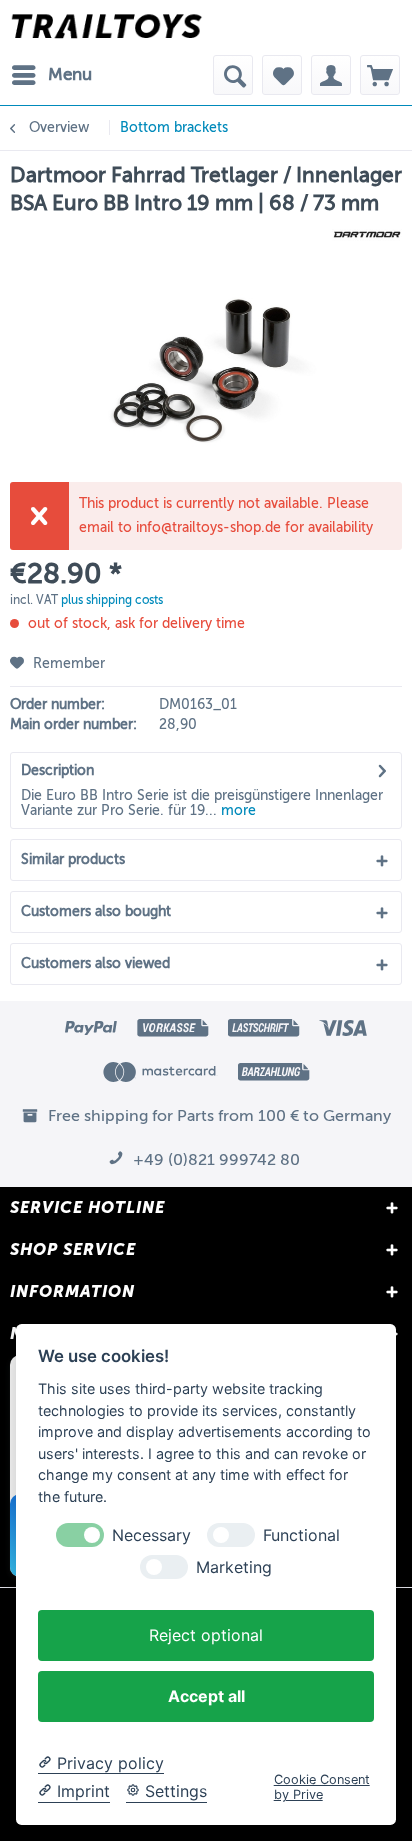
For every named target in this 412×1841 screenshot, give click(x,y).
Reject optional (206, 1635)
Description (57, 770)
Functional (301, 1535)
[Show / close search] (233, 75)
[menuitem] (51, 75)
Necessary (151, 1535)
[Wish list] (282, 75)
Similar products (73, 859)
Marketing (234, 1567)
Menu (70, 74)
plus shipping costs (112, 600)
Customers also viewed (95, 963)
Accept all (206, 1696)
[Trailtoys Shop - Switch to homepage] (106, 27)
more (236, 810)
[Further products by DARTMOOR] (367, 234)
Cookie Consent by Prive (322, 1787)
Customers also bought (96, 911)
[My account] (331, 75)
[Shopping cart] (380, 75)
